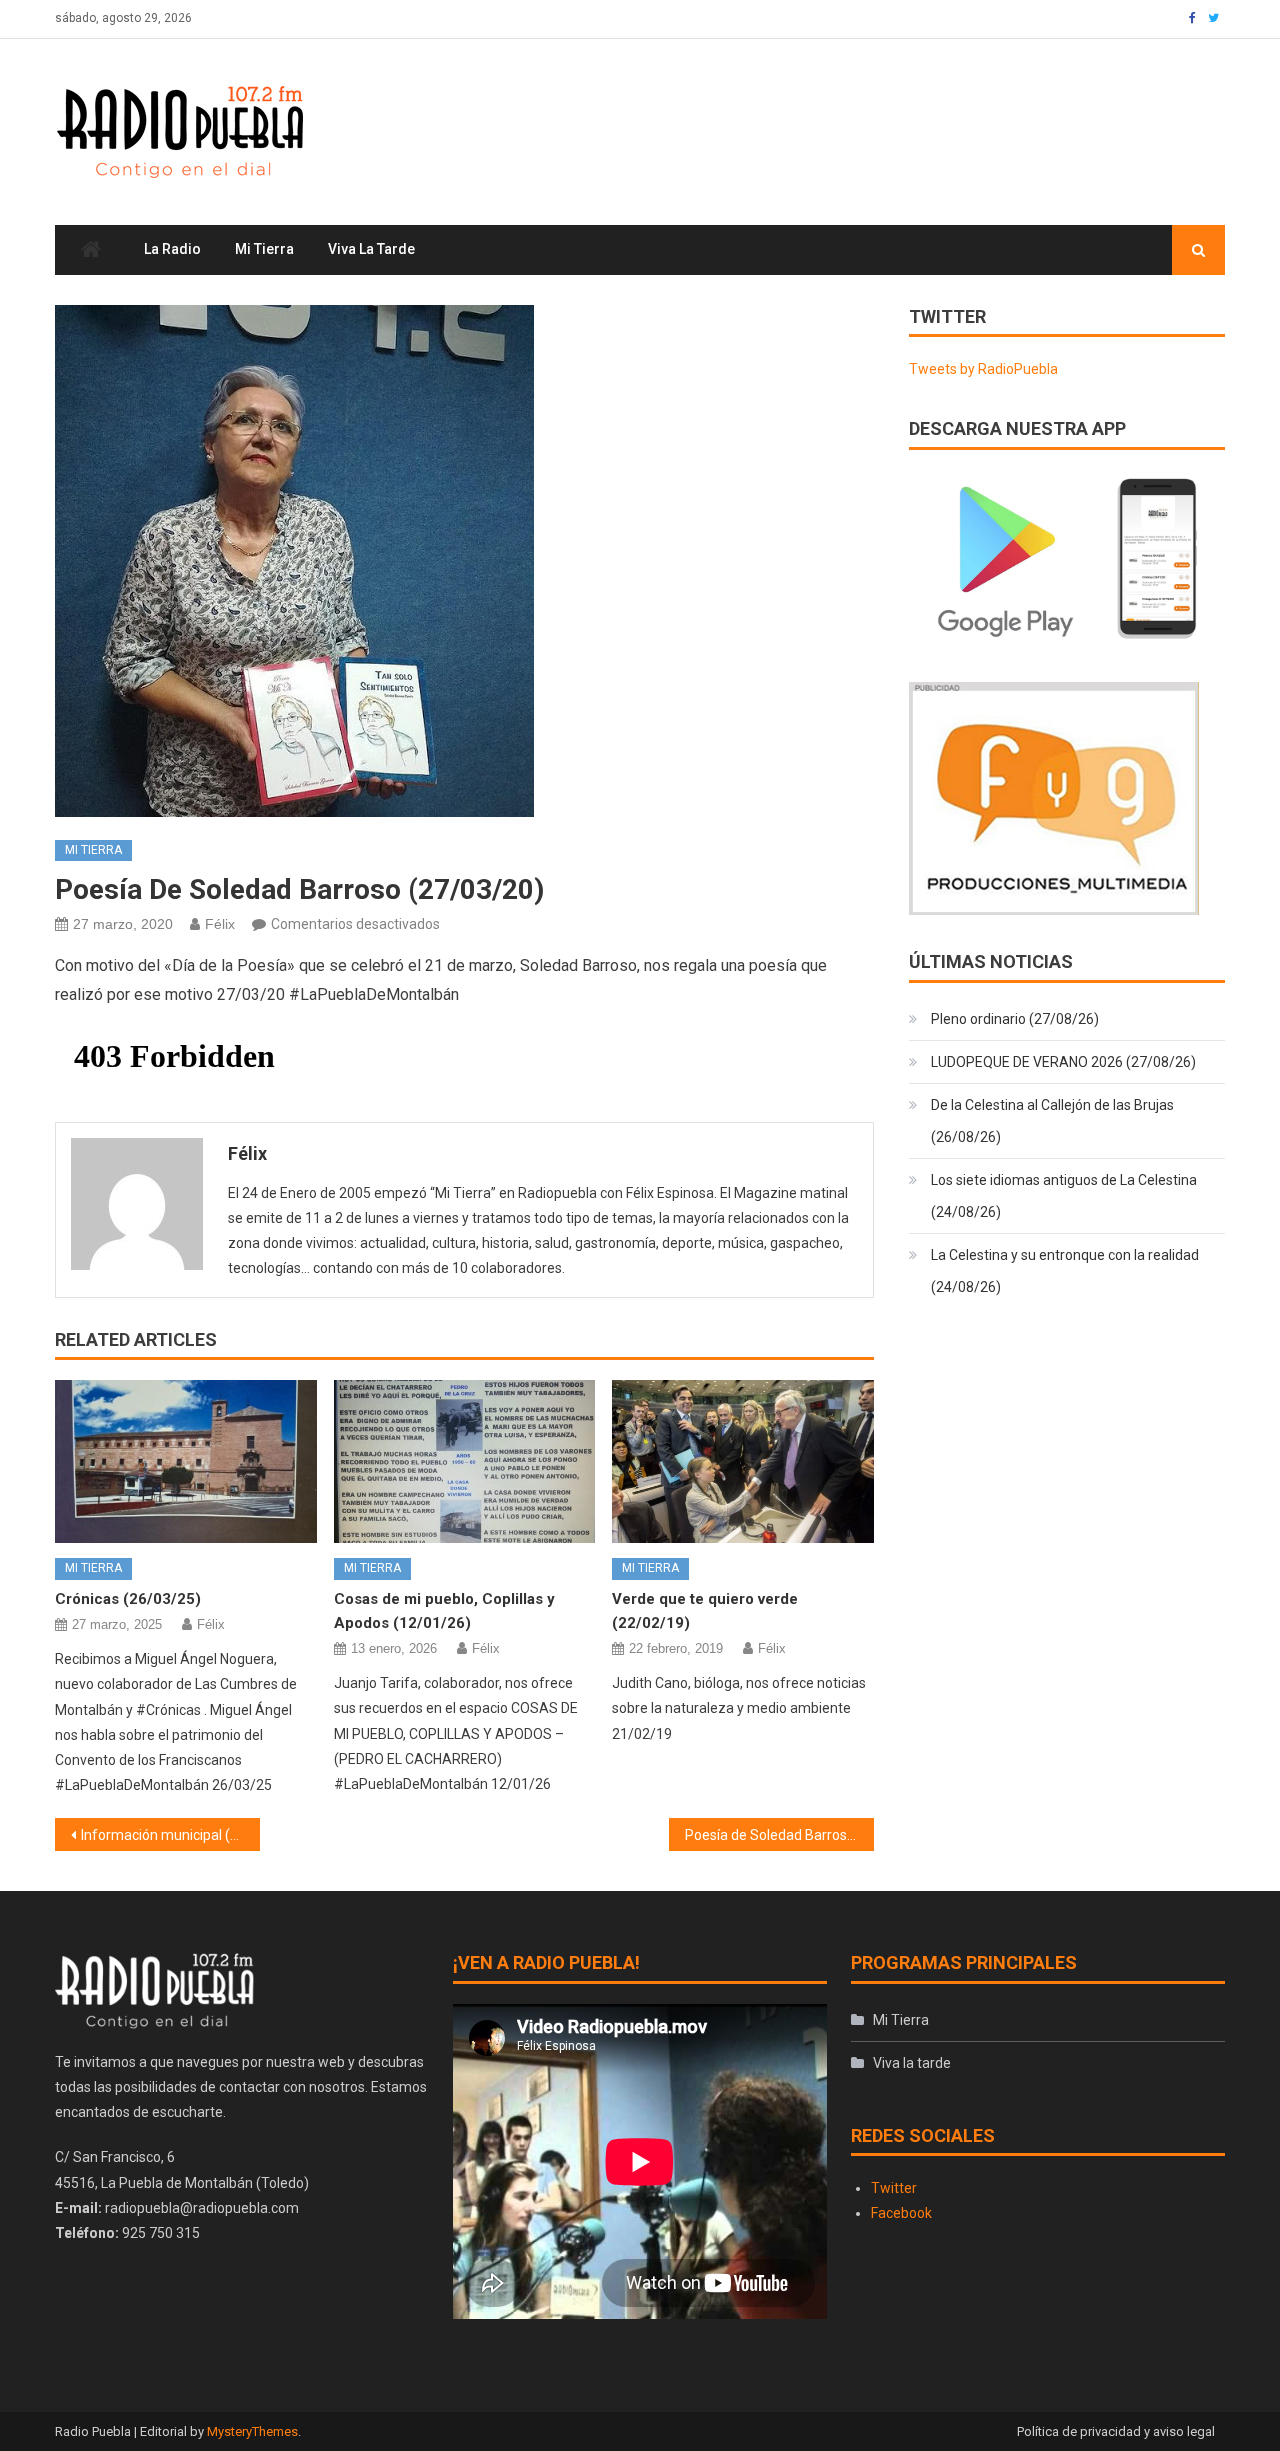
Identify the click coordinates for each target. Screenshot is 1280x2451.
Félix (220, 924)
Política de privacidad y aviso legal (1116, 2431)
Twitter (894, 2188)
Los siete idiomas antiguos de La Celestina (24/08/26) (1064, 1196)
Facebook (901, 2213)
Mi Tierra (264, 249)
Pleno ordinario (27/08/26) (1015, 1019)
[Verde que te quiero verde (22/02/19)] (743, 1462)
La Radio (172, 249)
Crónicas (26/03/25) (128, 1599)
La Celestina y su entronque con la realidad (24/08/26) (1065, 1271)
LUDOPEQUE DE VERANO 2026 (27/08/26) (1063, 1062)
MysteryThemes (252, 2431)
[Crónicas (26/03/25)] (186, 1462)
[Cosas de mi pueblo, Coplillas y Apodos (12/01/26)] (465, 1462)
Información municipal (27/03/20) (170, 1835)
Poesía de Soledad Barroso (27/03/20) (779, 1835)
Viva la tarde (371, 249)
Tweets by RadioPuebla (983, 369)
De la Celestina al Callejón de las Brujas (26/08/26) (1052, 1121)
